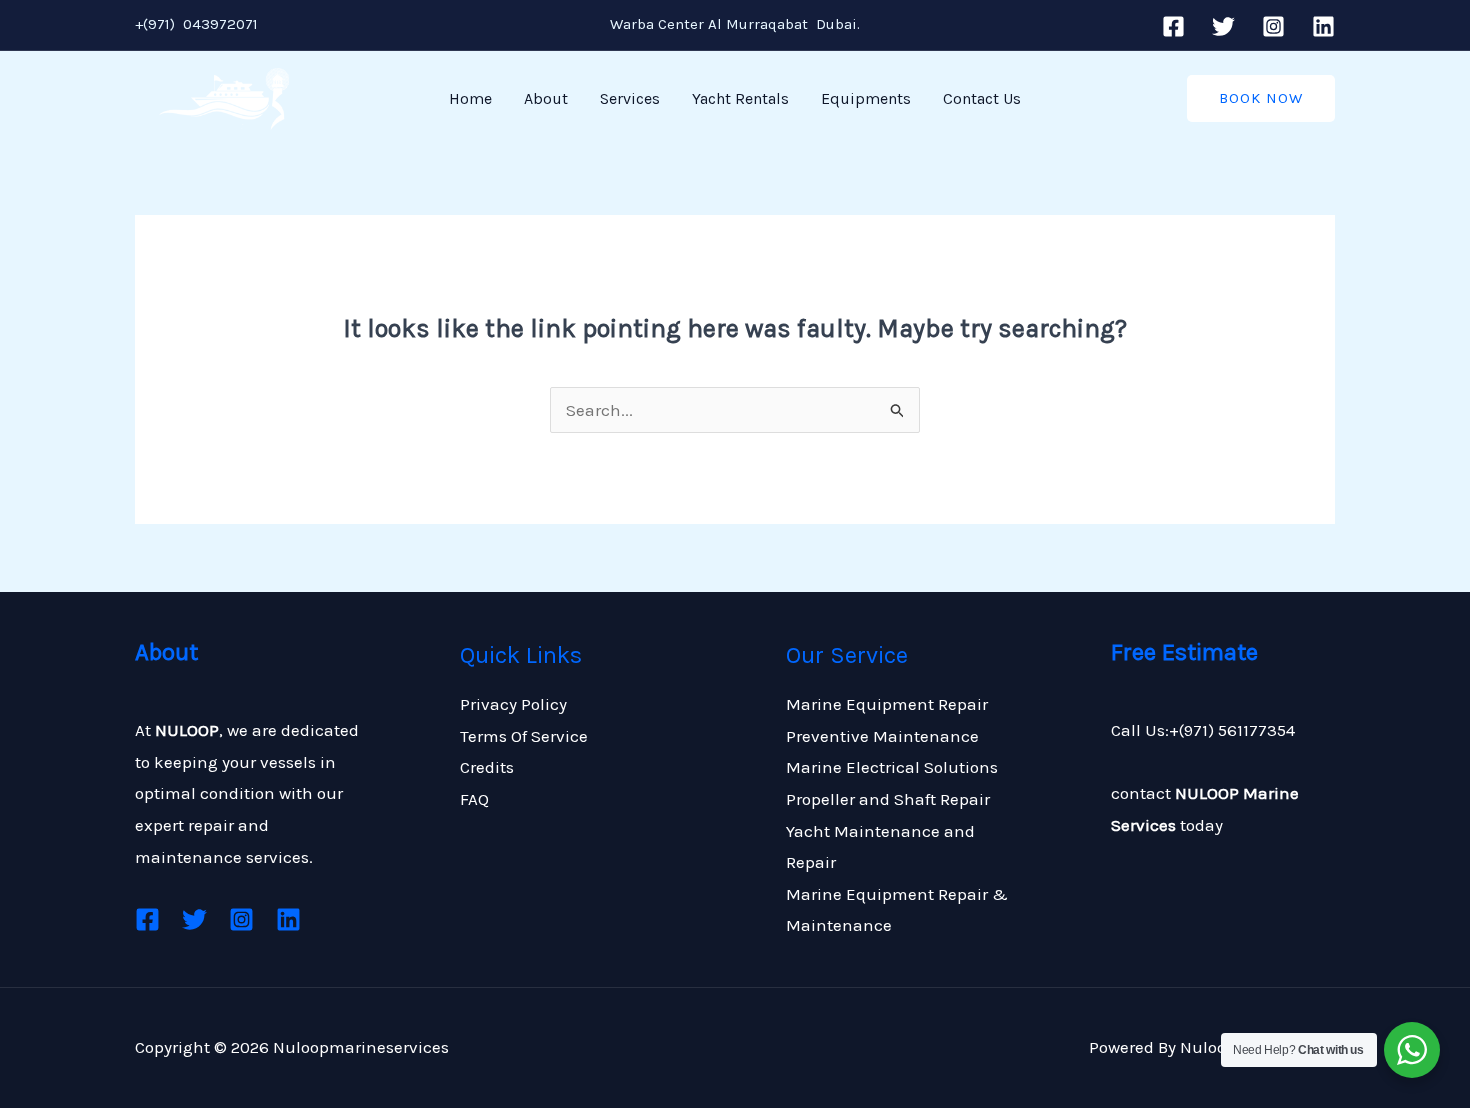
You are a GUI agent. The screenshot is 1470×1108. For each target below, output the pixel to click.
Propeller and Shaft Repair (888, 799)
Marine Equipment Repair (887, 704)
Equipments (866, 98)
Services (630, 98)
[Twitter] (1223, 26)
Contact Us (982, 98)
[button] (1261, 98)
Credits (487, 767)
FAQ (474, 799)
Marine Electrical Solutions (892, 767)
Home (470, 98)
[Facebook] (1173, 26)
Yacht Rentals (740, 98)
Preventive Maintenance (882, 736)
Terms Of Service (524, 736)
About (546, 98)
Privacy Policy (513, 704)
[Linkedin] (1323, 26)
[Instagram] (1273, 26)
